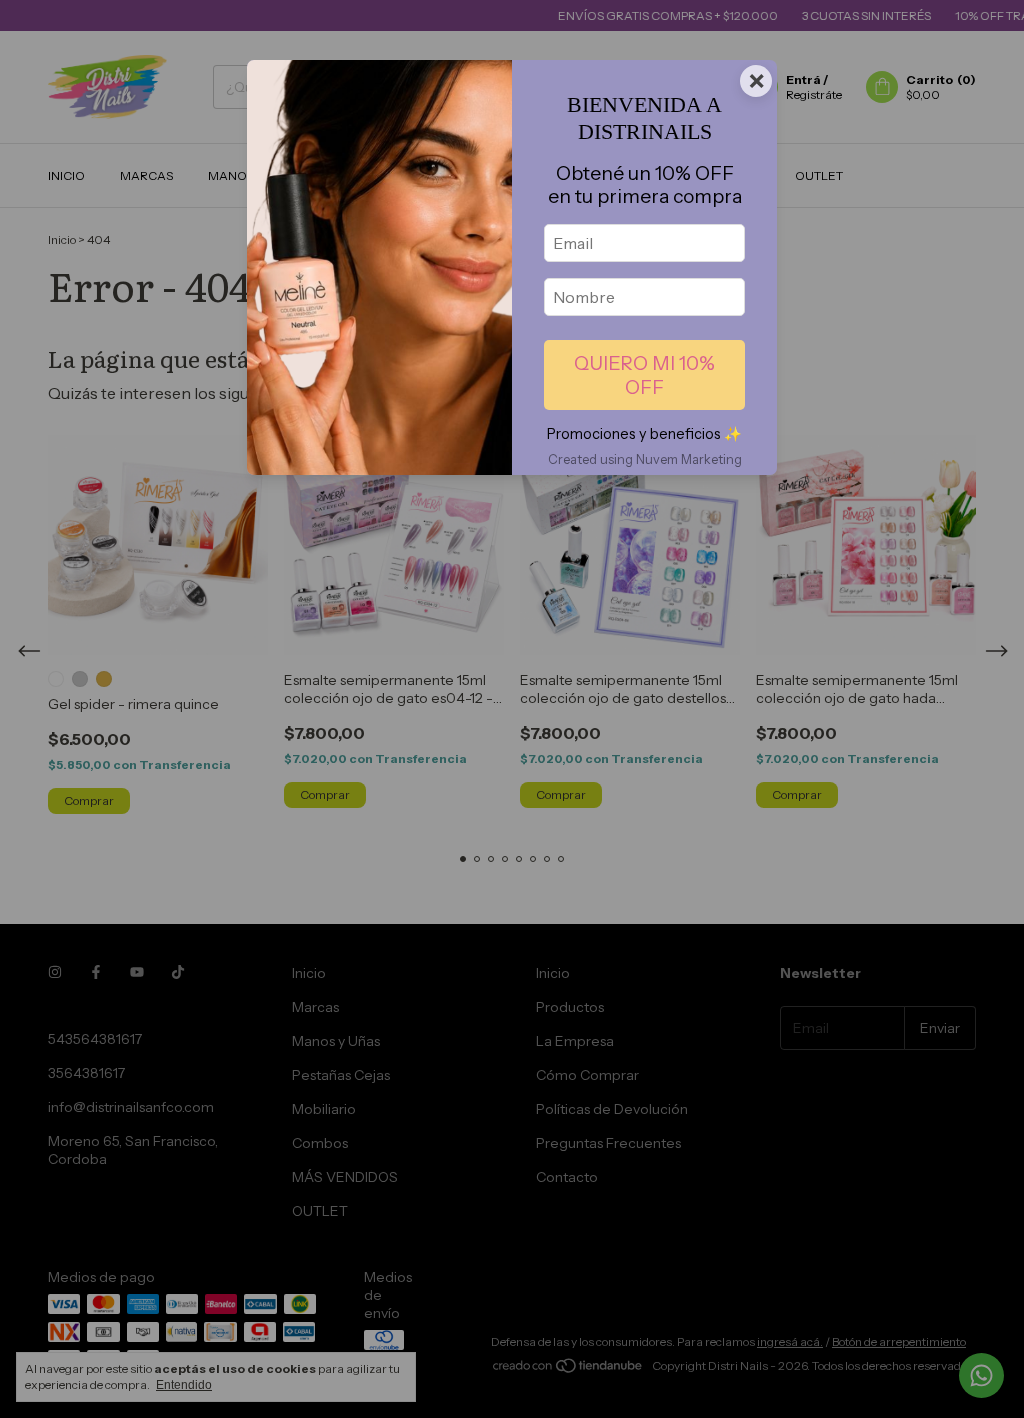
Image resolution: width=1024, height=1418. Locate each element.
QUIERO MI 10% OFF (644, 375)
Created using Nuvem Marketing (645, 459)
